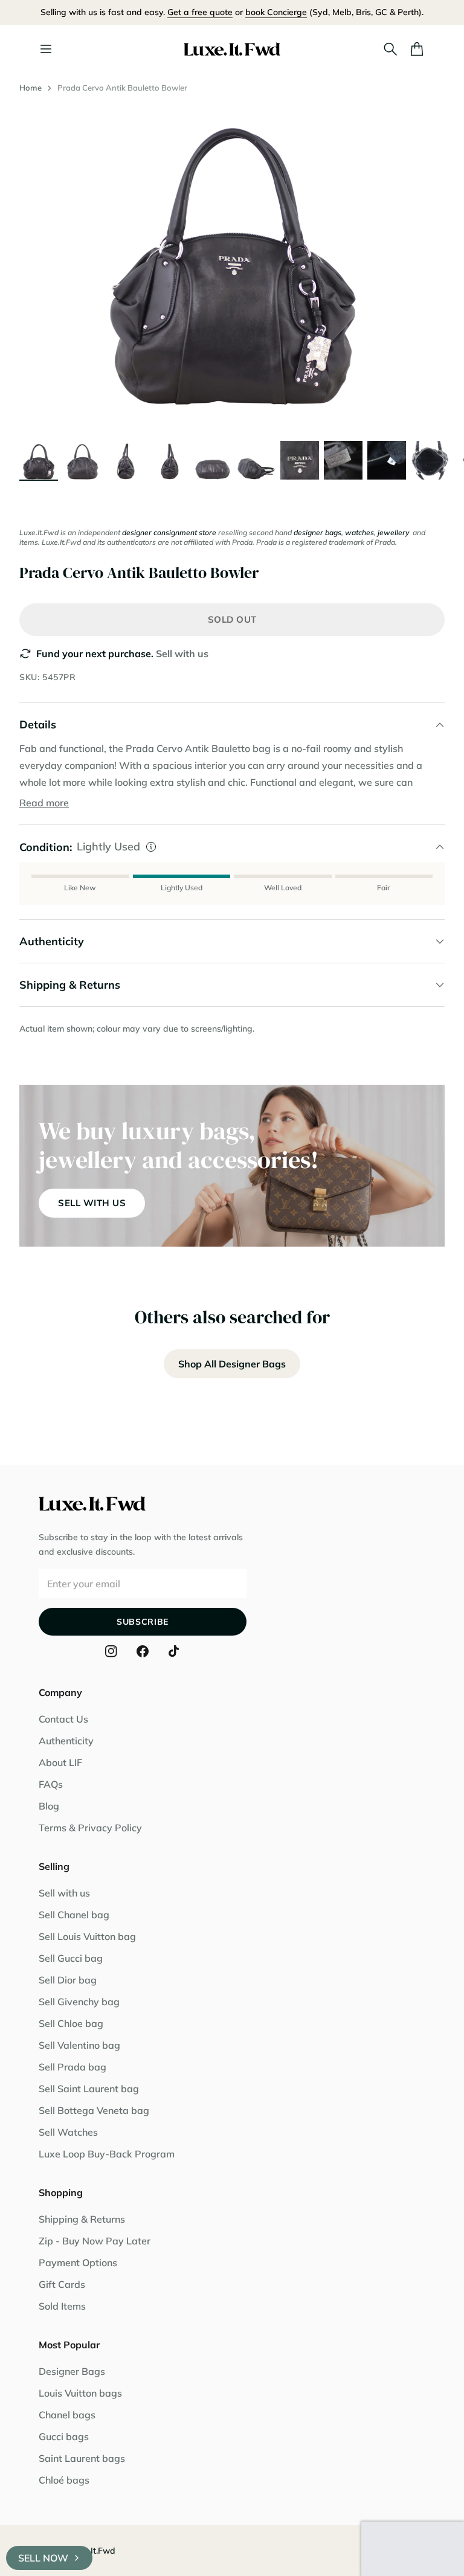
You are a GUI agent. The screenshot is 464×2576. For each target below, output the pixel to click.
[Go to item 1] (39, 460)
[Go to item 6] (256, 460)
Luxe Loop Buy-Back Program (107, 2154)
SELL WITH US (92, 1203)
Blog (49, 1806)
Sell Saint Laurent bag (89, 2089)
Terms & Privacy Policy (90, 1828)
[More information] (151, 847)
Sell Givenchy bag (79, 2002)
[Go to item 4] (169, 460)
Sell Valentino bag (79, 2045)
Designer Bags (72, 2371)
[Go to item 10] (430, 460)
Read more (44, 803)
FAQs (51, 1784)
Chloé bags (64, 2480)
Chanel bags (67, 2415)
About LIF (60, 1762)
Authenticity (66, 1741)
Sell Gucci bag (71, 1958)
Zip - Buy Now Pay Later (95, 2241)
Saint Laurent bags (82, 2458)
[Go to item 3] (126, 460)
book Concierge (276, 12)
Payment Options (78, 2263)
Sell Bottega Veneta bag (94, 2110)
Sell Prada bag (72, 2067)
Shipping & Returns (82, 2219)
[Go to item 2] (82, 460)
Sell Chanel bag (74, 1915)
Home (31, 88)
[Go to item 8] (343, 460)
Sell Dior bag (68, 1980)
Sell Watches (68, 2132)
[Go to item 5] (213, 460)
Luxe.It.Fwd (92, 2551)
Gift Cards (62, 2284)
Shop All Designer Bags (232, 1364)
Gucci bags (64, 2436)
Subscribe (143, 1622)
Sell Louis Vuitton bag (87, 1936)
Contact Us (63, 1719)
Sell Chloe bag (71, 2023)
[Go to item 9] (387, 460)
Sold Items (62, 2306)
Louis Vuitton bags (80, 2393)
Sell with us (182, 654)
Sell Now (43, 2558)
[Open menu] (46, 49)
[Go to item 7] (300, 460)
